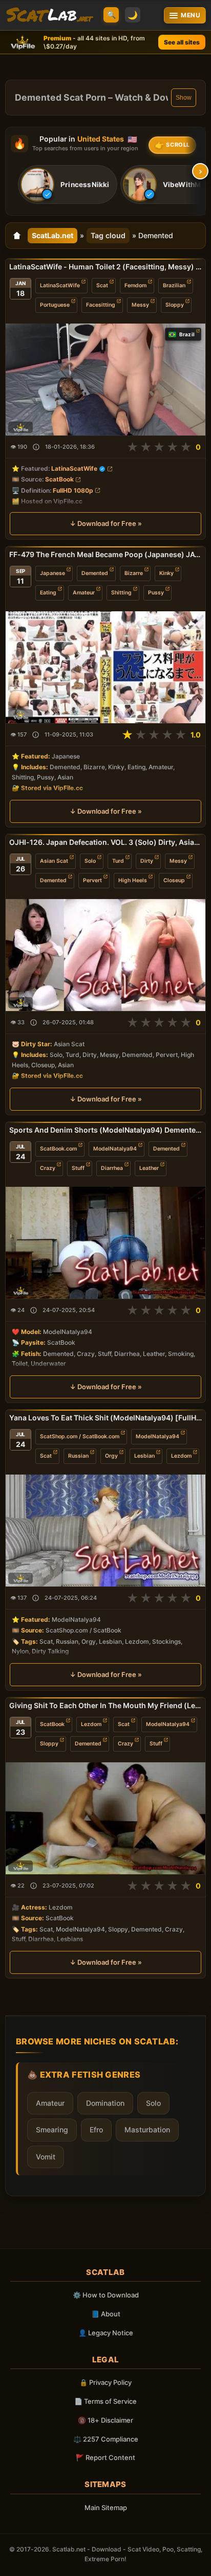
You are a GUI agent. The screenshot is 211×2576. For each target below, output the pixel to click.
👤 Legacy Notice (106, 2333)
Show (184, 98)
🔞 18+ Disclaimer (105, 2420)
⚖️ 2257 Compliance (106, 2439)
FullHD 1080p (73, 490)
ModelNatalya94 (115, 1149)
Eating (48, 593)
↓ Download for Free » (106, 523)
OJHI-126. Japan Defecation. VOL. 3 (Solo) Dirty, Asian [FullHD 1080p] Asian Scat (105, 842)
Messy (140, 305)
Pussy (156, 593)
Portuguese (55, 305)
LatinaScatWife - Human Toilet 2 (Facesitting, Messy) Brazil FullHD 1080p (105, 267)
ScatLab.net (52, 235)
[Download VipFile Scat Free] (50, 15)
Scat (102, 285)
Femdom (135, 285)
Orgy (111, 1456)
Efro (96, 2130)
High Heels (133, 880)
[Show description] (36, 447)
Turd (118, 861)
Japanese (52, 573)
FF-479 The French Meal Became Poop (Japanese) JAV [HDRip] (105, 554)
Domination (105, 2103)
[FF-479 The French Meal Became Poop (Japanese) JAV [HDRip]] (105, 667)
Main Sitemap (106, 2508)
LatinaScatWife (60, 285)
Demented (95, 573)
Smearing (52, 2130)
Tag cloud (108, 235)
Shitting (121, 593)
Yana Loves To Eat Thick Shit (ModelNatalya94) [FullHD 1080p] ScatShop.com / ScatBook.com (105, 1418)
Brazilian (174, 285)
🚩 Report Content (105, 2457)
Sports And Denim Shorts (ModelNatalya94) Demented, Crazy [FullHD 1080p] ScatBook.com (105, 1130)
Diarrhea (112, 1168)
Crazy (48, 1168)
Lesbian (144, 1456)
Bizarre (134, 573)
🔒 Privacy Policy (105, 2382)
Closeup (174, 880)
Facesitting (101, 305)
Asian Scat (54, 861)
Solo (90, 861)
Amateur (84, 593)
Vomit (46, 2157)
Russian (78, 1456)
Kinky (166, 573)
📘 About (106, 2314)
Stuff (78, 1168)
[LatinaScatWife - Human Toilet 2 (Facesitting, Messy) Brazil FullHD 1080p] (105, 379)
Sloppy (175, 305)
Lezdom (181, 1456)
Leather (149, 1168)
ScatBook (59, 480)
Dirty (147, 861)
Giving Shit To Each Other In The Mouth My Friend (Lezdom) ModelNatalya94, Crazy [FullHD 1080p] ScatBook (105, 1705)
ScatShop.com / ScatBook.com (80, 1436)
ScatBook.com (58, 1149)
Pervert (92, 880)
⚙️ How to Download (106, 2295)
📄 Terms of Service (105, 2401)
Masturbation (147, 2130)
